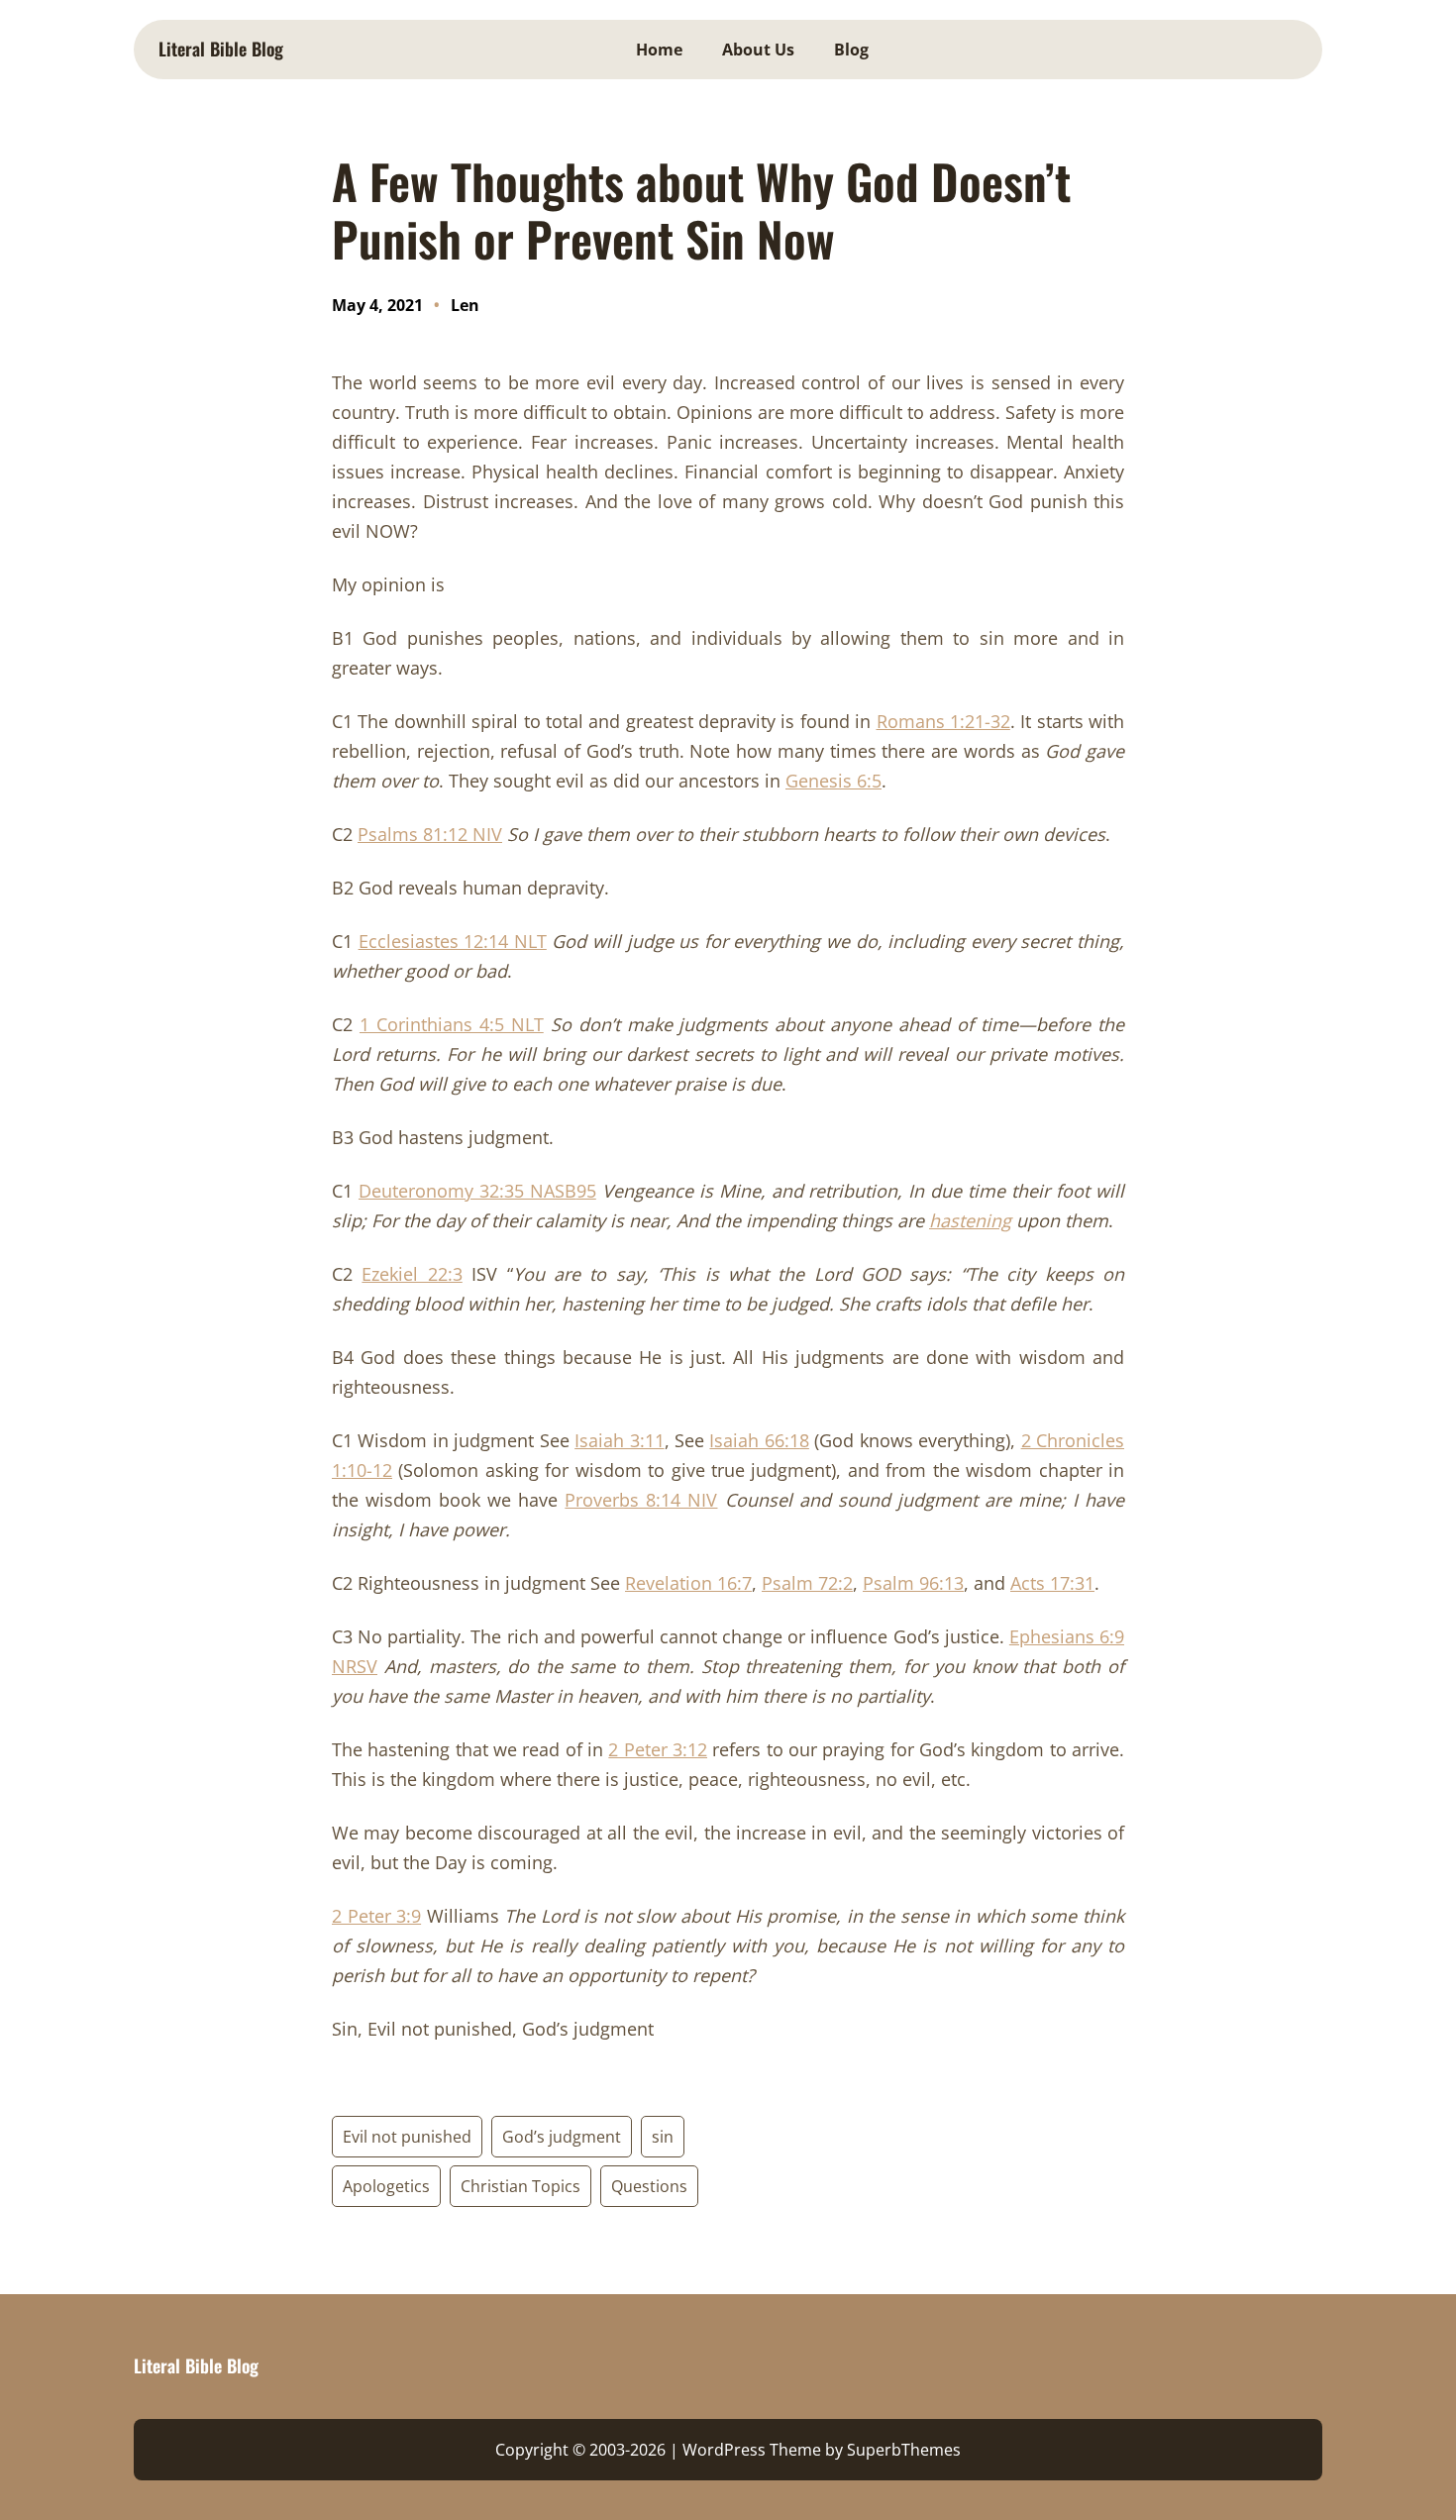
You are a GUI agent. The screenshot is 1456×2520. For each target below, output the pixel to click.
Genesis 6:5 (833, 781)
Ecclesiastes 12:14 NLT (453, 941)
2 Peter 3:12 (658, 1749)
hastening (970, 1220)
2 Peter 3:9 (376, 1916)
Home (659, 50)
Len (465, 305)
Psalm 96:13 (913, 1583)
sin (663, 2137)
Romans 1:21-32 (943, 721)
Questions (649, 2186)
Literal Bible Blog (221, 49)
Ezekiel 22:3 (412, 1274)
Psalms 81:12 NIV (430, 834)
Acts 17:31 (1052, 1583)
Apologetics (386, 2186)
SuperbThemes (904, 2450)
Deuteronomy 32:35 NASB (468, 1191)
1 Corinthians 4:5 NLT (452, 1024)
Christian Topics (520, 2186)
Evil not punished (407, 2137)
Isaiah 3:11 (619, 1440)
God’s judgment (562, 2137)
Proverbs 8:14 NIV (641, 1500)
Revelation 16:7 (688, 1583)
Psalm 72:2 (807, 1583)
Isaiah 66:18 (759, 1440)
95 (586, 1191)
